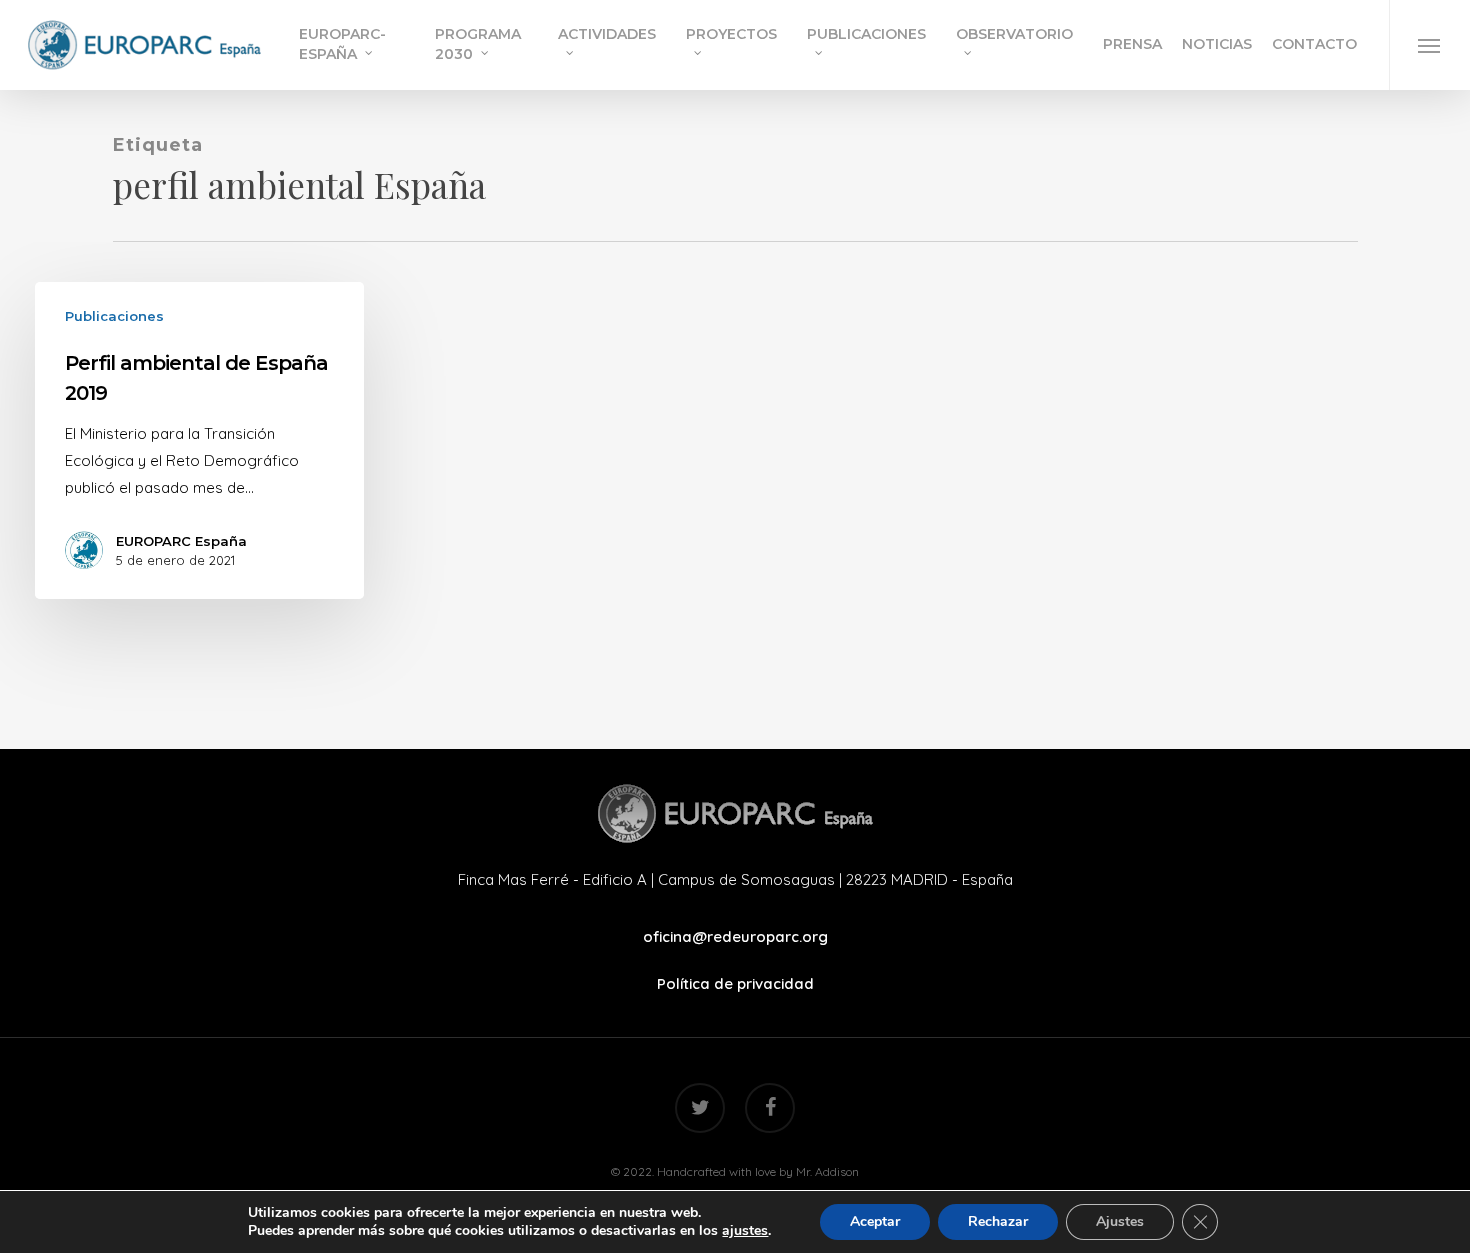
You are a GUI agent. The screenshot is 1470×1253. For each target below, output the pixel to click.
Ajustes (1120, 1221)
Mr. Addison (827, 1171)
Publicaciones (114, 316)
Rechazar (998, 1221)
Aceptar (875, 1221)
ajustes (745, 1231)
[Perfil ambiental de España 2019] (200, 440)
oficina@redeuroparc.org (735, 936)
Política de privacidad (735, 983)
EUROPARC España (181, 541)
